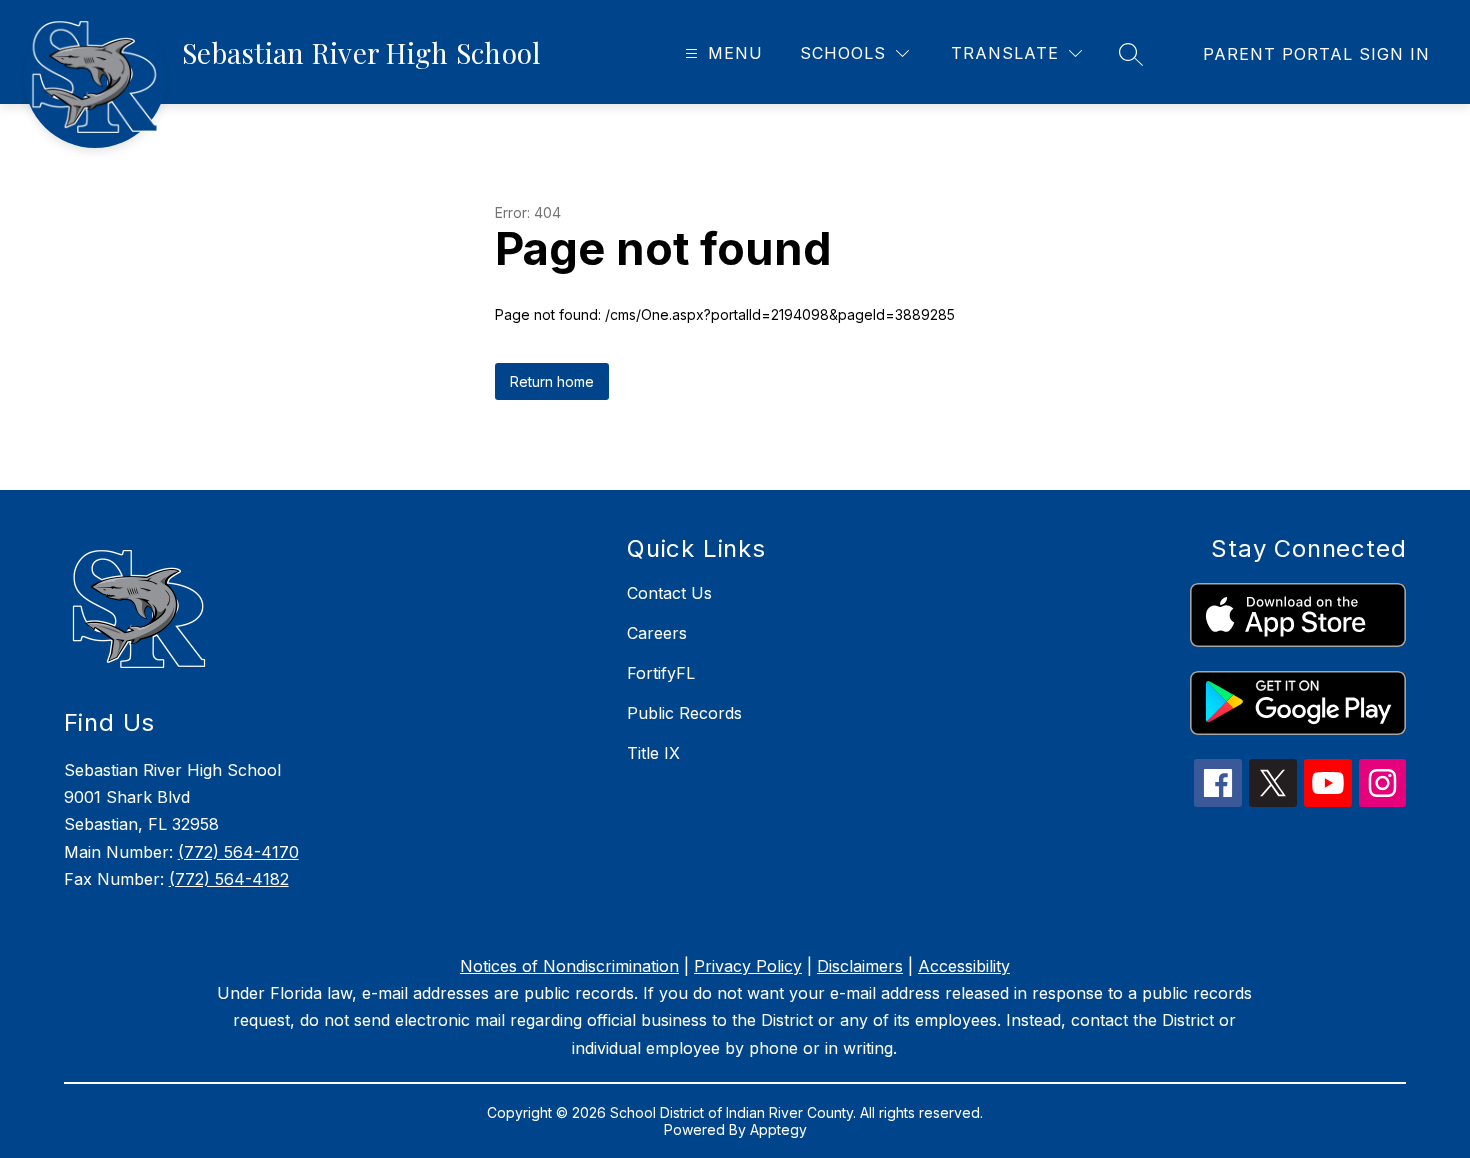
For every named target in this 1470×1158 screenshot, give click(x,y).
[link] (1316, 54)
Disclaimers (860, 966)
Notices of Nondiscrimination (569, 966)
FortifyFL (661, 673)
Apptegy (778, 1129)
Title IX (653, 753)
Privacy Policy (748, 966)
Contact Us (669, 593)
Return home (552, 381)
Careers (657, 633)
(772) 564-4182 (229, 879)
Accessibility (964, 966)
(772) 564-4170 (238, 852)
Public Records (684, 713)
